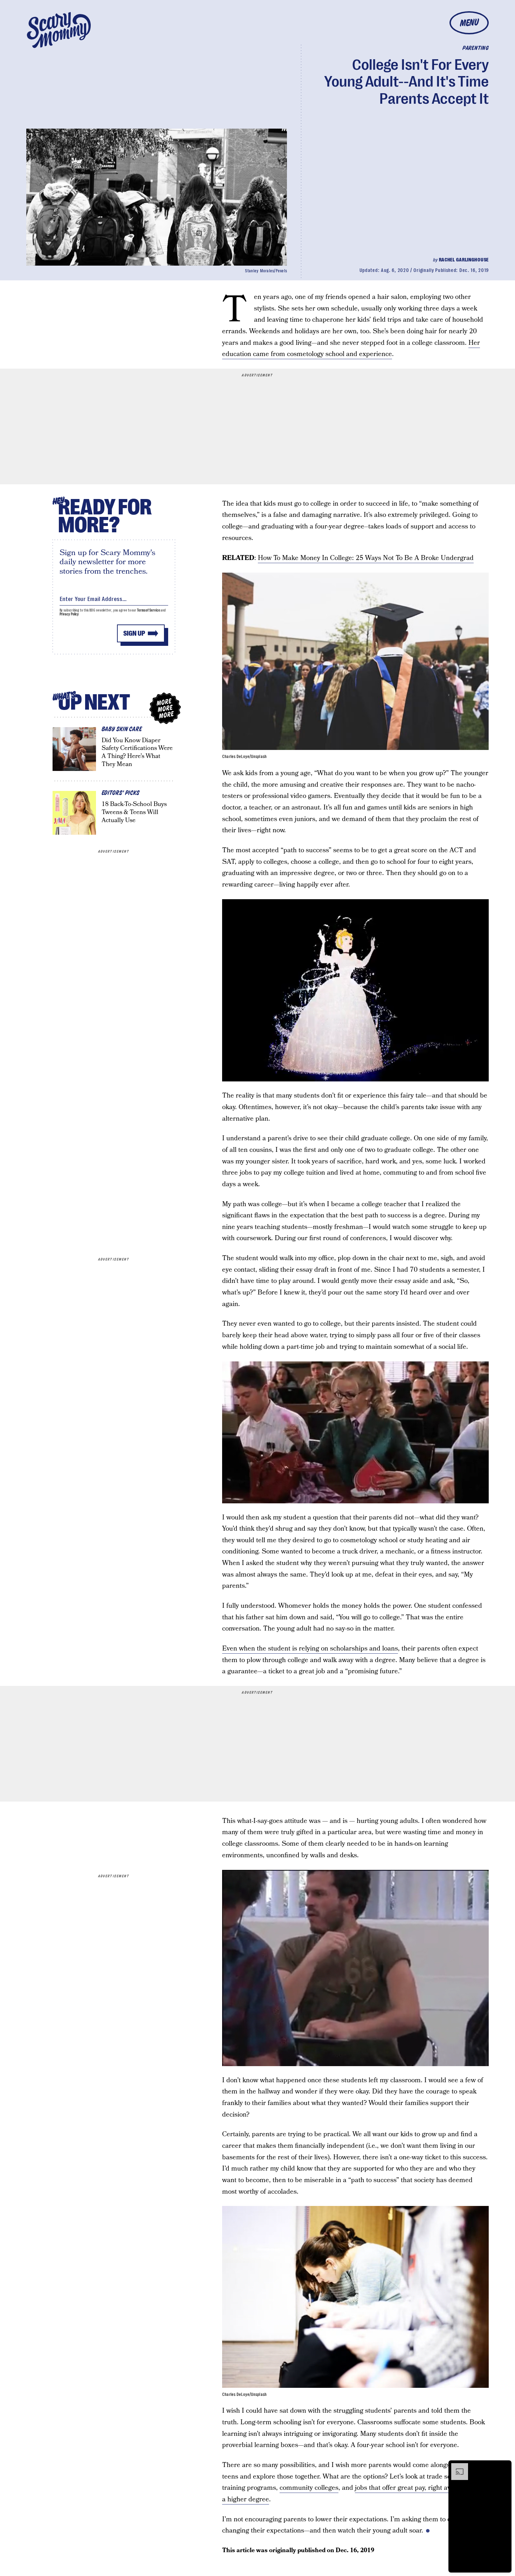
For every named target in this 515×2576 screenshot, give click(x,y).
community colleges (309, 2488)
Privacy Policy (69, 614)
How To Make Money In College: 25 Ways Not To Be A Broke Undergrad (366, 558)
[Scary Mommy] (59, 30)
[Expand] (456, 2467)
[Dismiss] (504, 2467)
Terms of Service (148, 610)
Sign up (134, 633)
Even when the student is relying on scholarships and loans (310, 1649)
